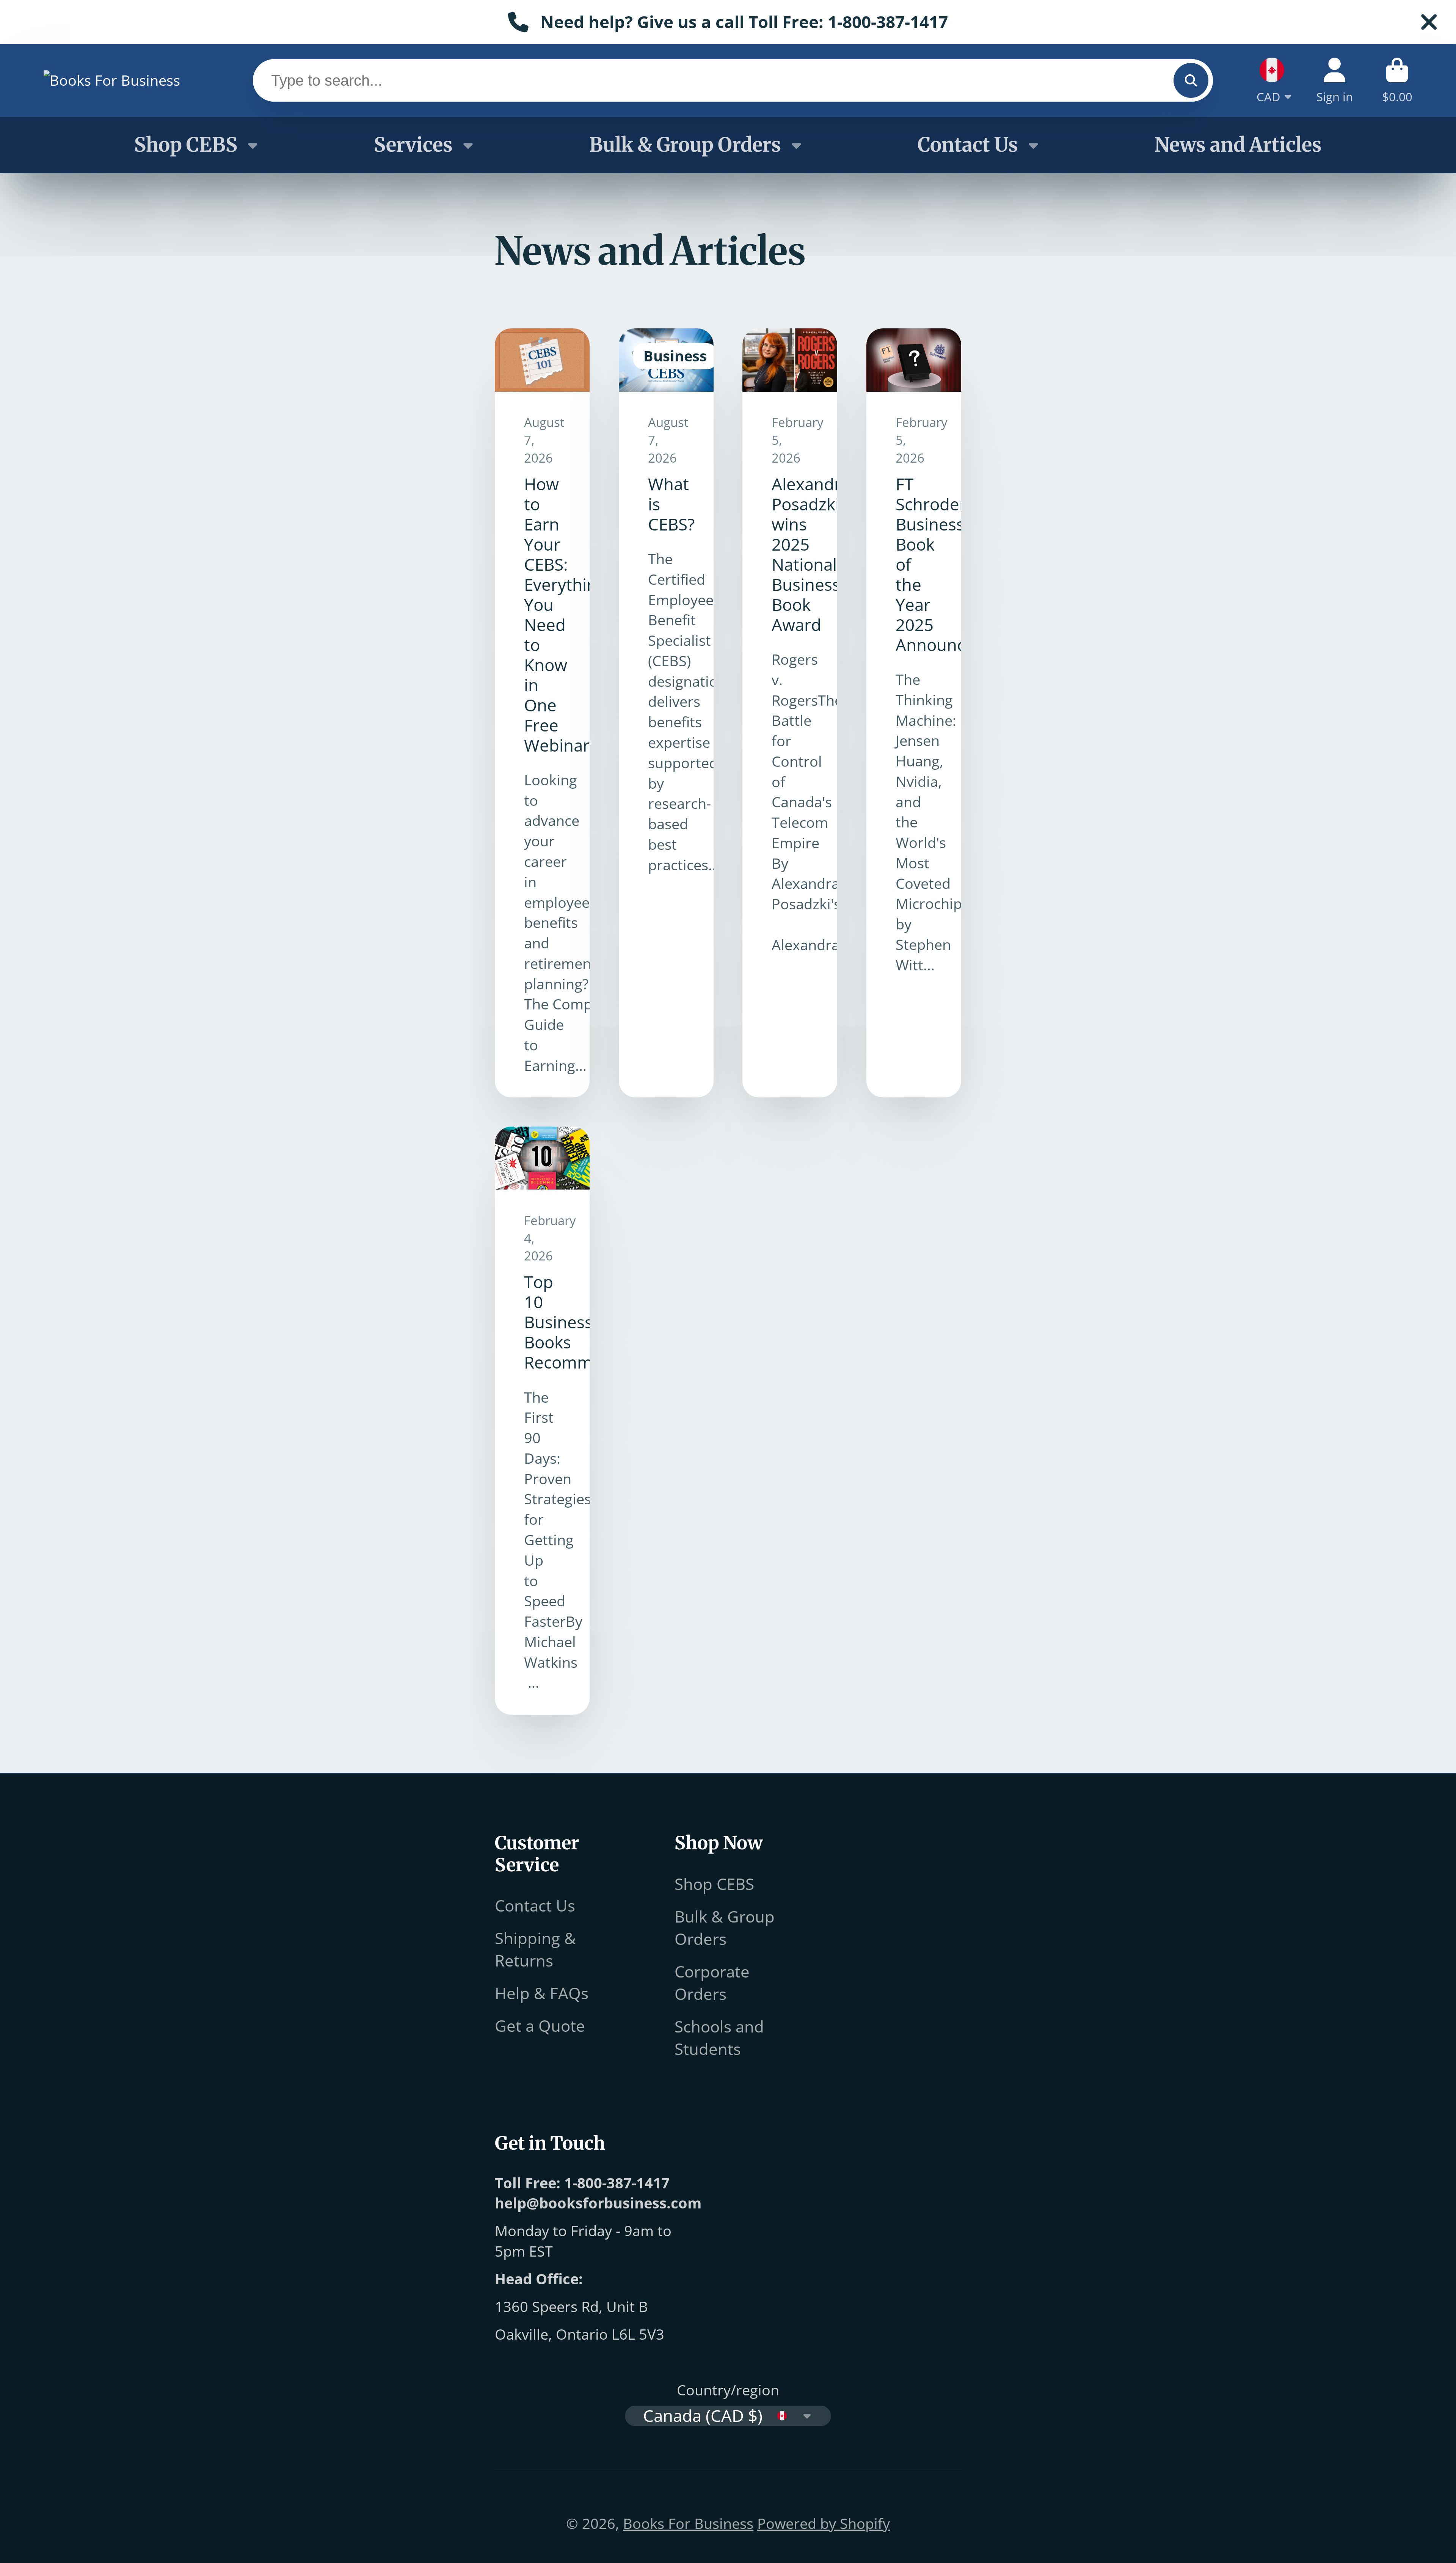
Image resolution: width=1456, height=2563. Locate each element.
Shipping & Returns (535, 1949)
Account (1335, 80)
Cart (1397, 80)
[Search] (1191, 80)
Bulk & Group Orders (685, 145)
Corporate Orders (712, 1982)
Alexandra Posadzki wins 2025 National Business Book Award (790, 713)
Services (413, 145)
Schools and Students (719, 2037)
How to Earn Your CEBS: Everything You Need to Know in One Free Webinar (542, 713)
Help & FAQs (542, 1993)
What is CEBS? (666, 713)
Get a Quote (540, 2025)
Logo (112, 80)
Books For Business (688, 2523)
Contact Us (968, 145)
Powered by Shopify (824, 2523)
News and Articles (1238, 145)
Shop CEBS (186, 145)
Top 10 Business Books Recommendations (542, 1421)
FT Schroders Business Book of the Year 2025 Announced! (914, 713)
